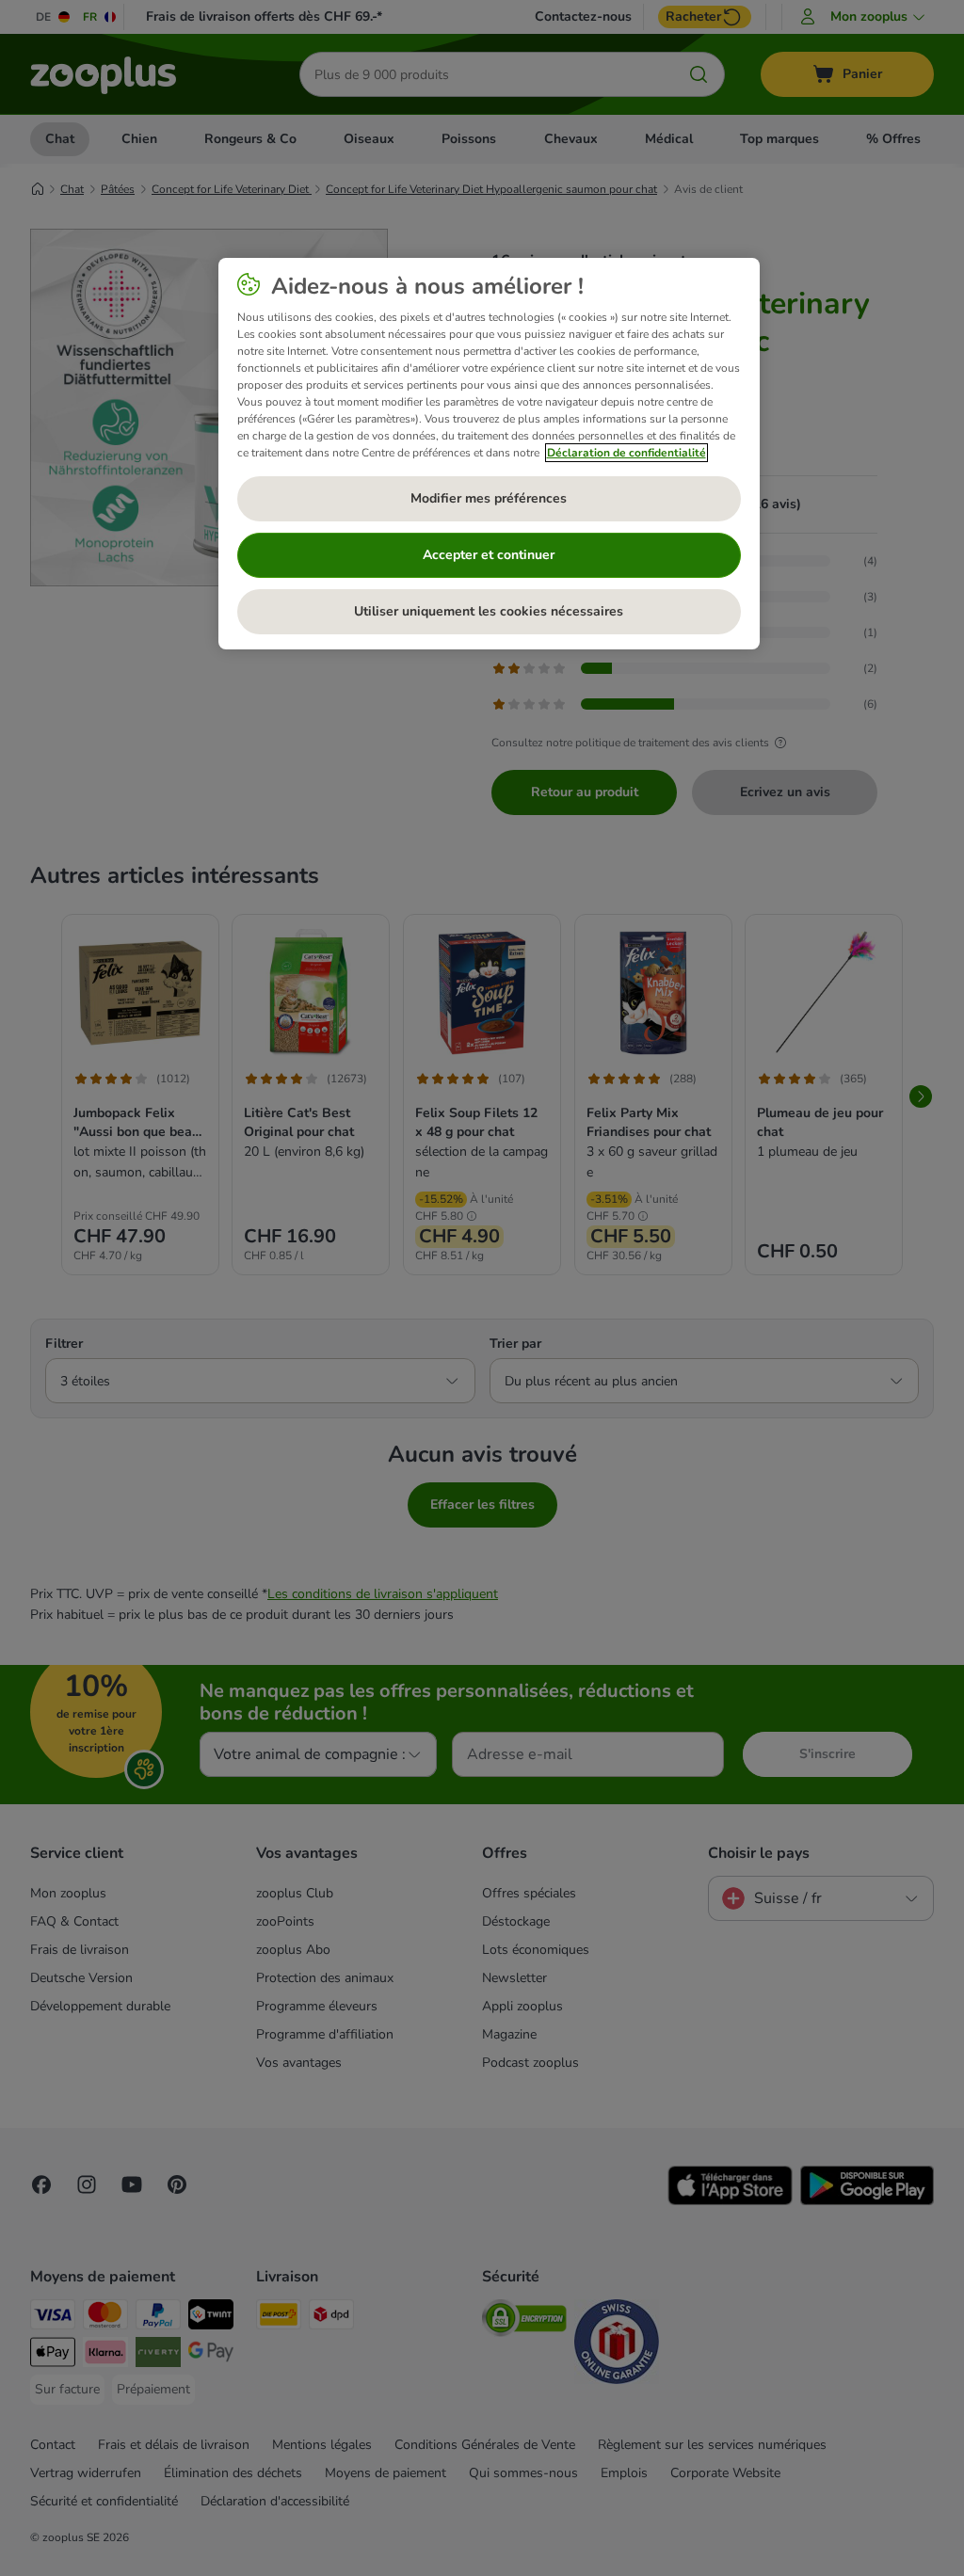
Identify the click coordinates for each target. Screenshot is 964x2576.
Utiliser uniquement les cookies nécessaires (489, 611)
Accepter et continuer (489, 555)
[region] (489, 454)
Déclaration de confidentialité (627, 453)
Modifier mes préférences (489, 498)
